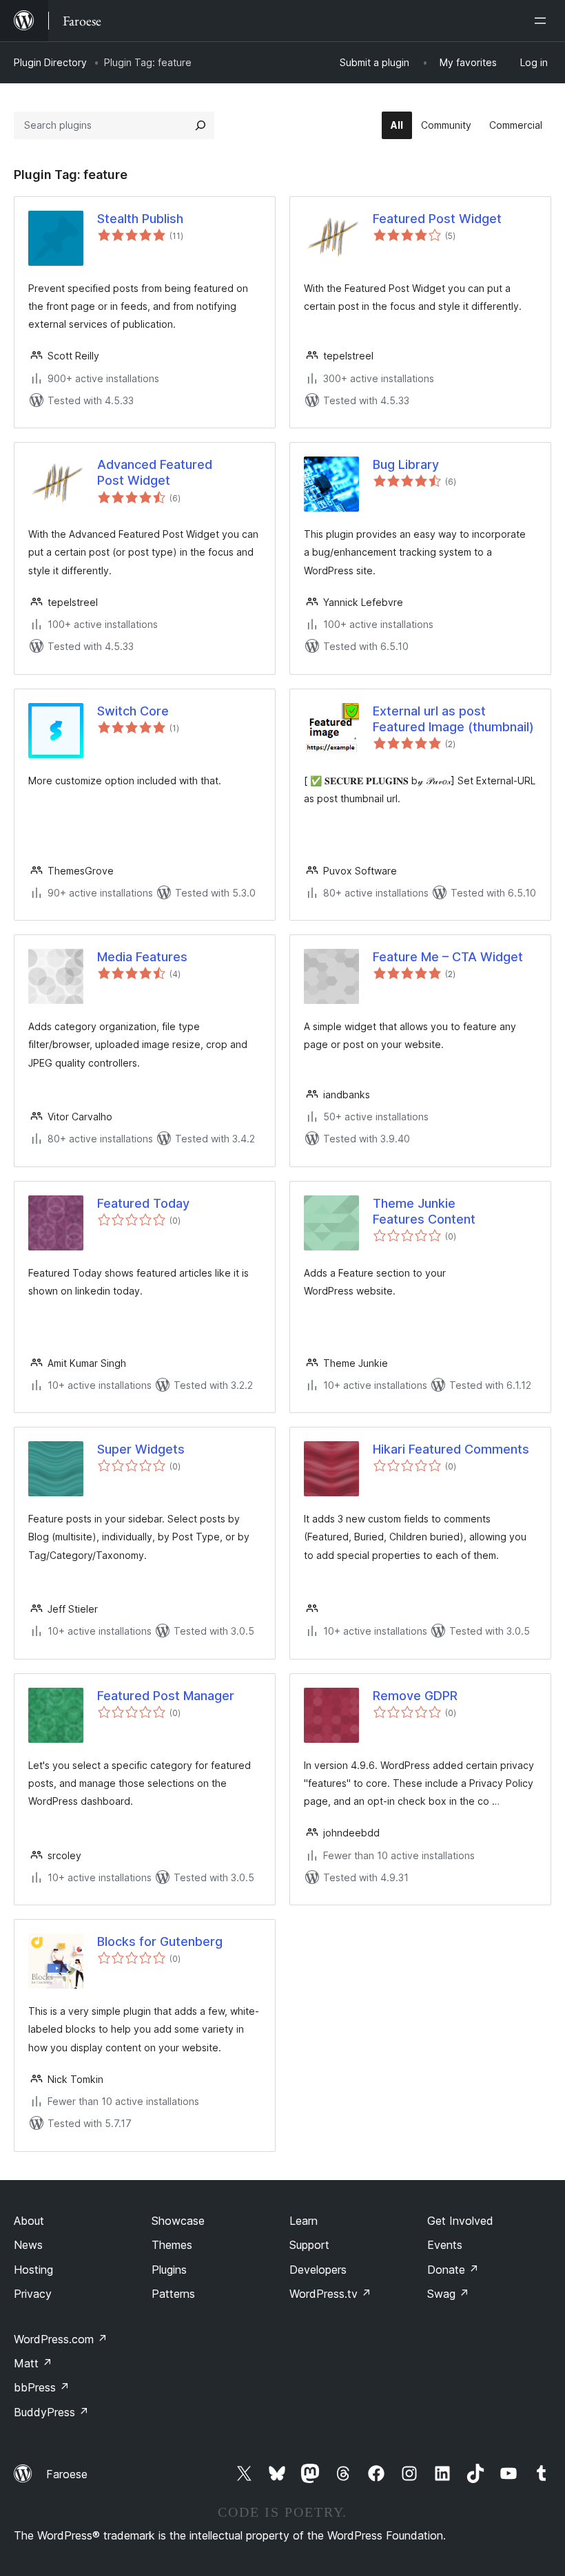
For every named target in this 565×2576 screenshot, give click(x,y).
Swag (448, 2294)
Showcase (178, 2221)
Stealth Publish (140, 219)
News (28, 2245)
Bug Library (406, 464)
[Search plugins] (201, 125)
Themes (172, 2245)
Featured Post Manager (166, 1696)
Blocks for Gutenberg (160, 1941)
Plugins (169, 2270)
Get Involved (460, 2221)
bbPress (42, 2387)
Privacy (33, 2294)
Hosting (33, 2270)
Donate (453, 2270)
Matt (33, 2363)
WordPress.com (61, 2339)
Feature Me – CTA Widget (448, 957)
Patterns (173, 2294)
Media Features (142, 957)
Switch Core (133, 711)
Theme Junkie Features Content (424, 1211)
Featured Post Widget (437, 219)
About (29, 2221)
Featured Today (143, 1203)
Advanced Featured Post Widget (155, 472)
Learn (304, 2221)
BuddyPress (51, 2412)
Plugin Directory (50, 62)
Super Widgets (141, 1449)
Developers (318, 2270)
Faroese (67, 2474)
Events (445, 2245)
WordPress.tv (330, 2294)
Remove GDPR (415, 1696)
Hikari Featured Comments (451, 1449)
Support (309, 2245)
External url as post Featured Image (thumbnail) (453, 719)
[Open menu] (543, 21)
